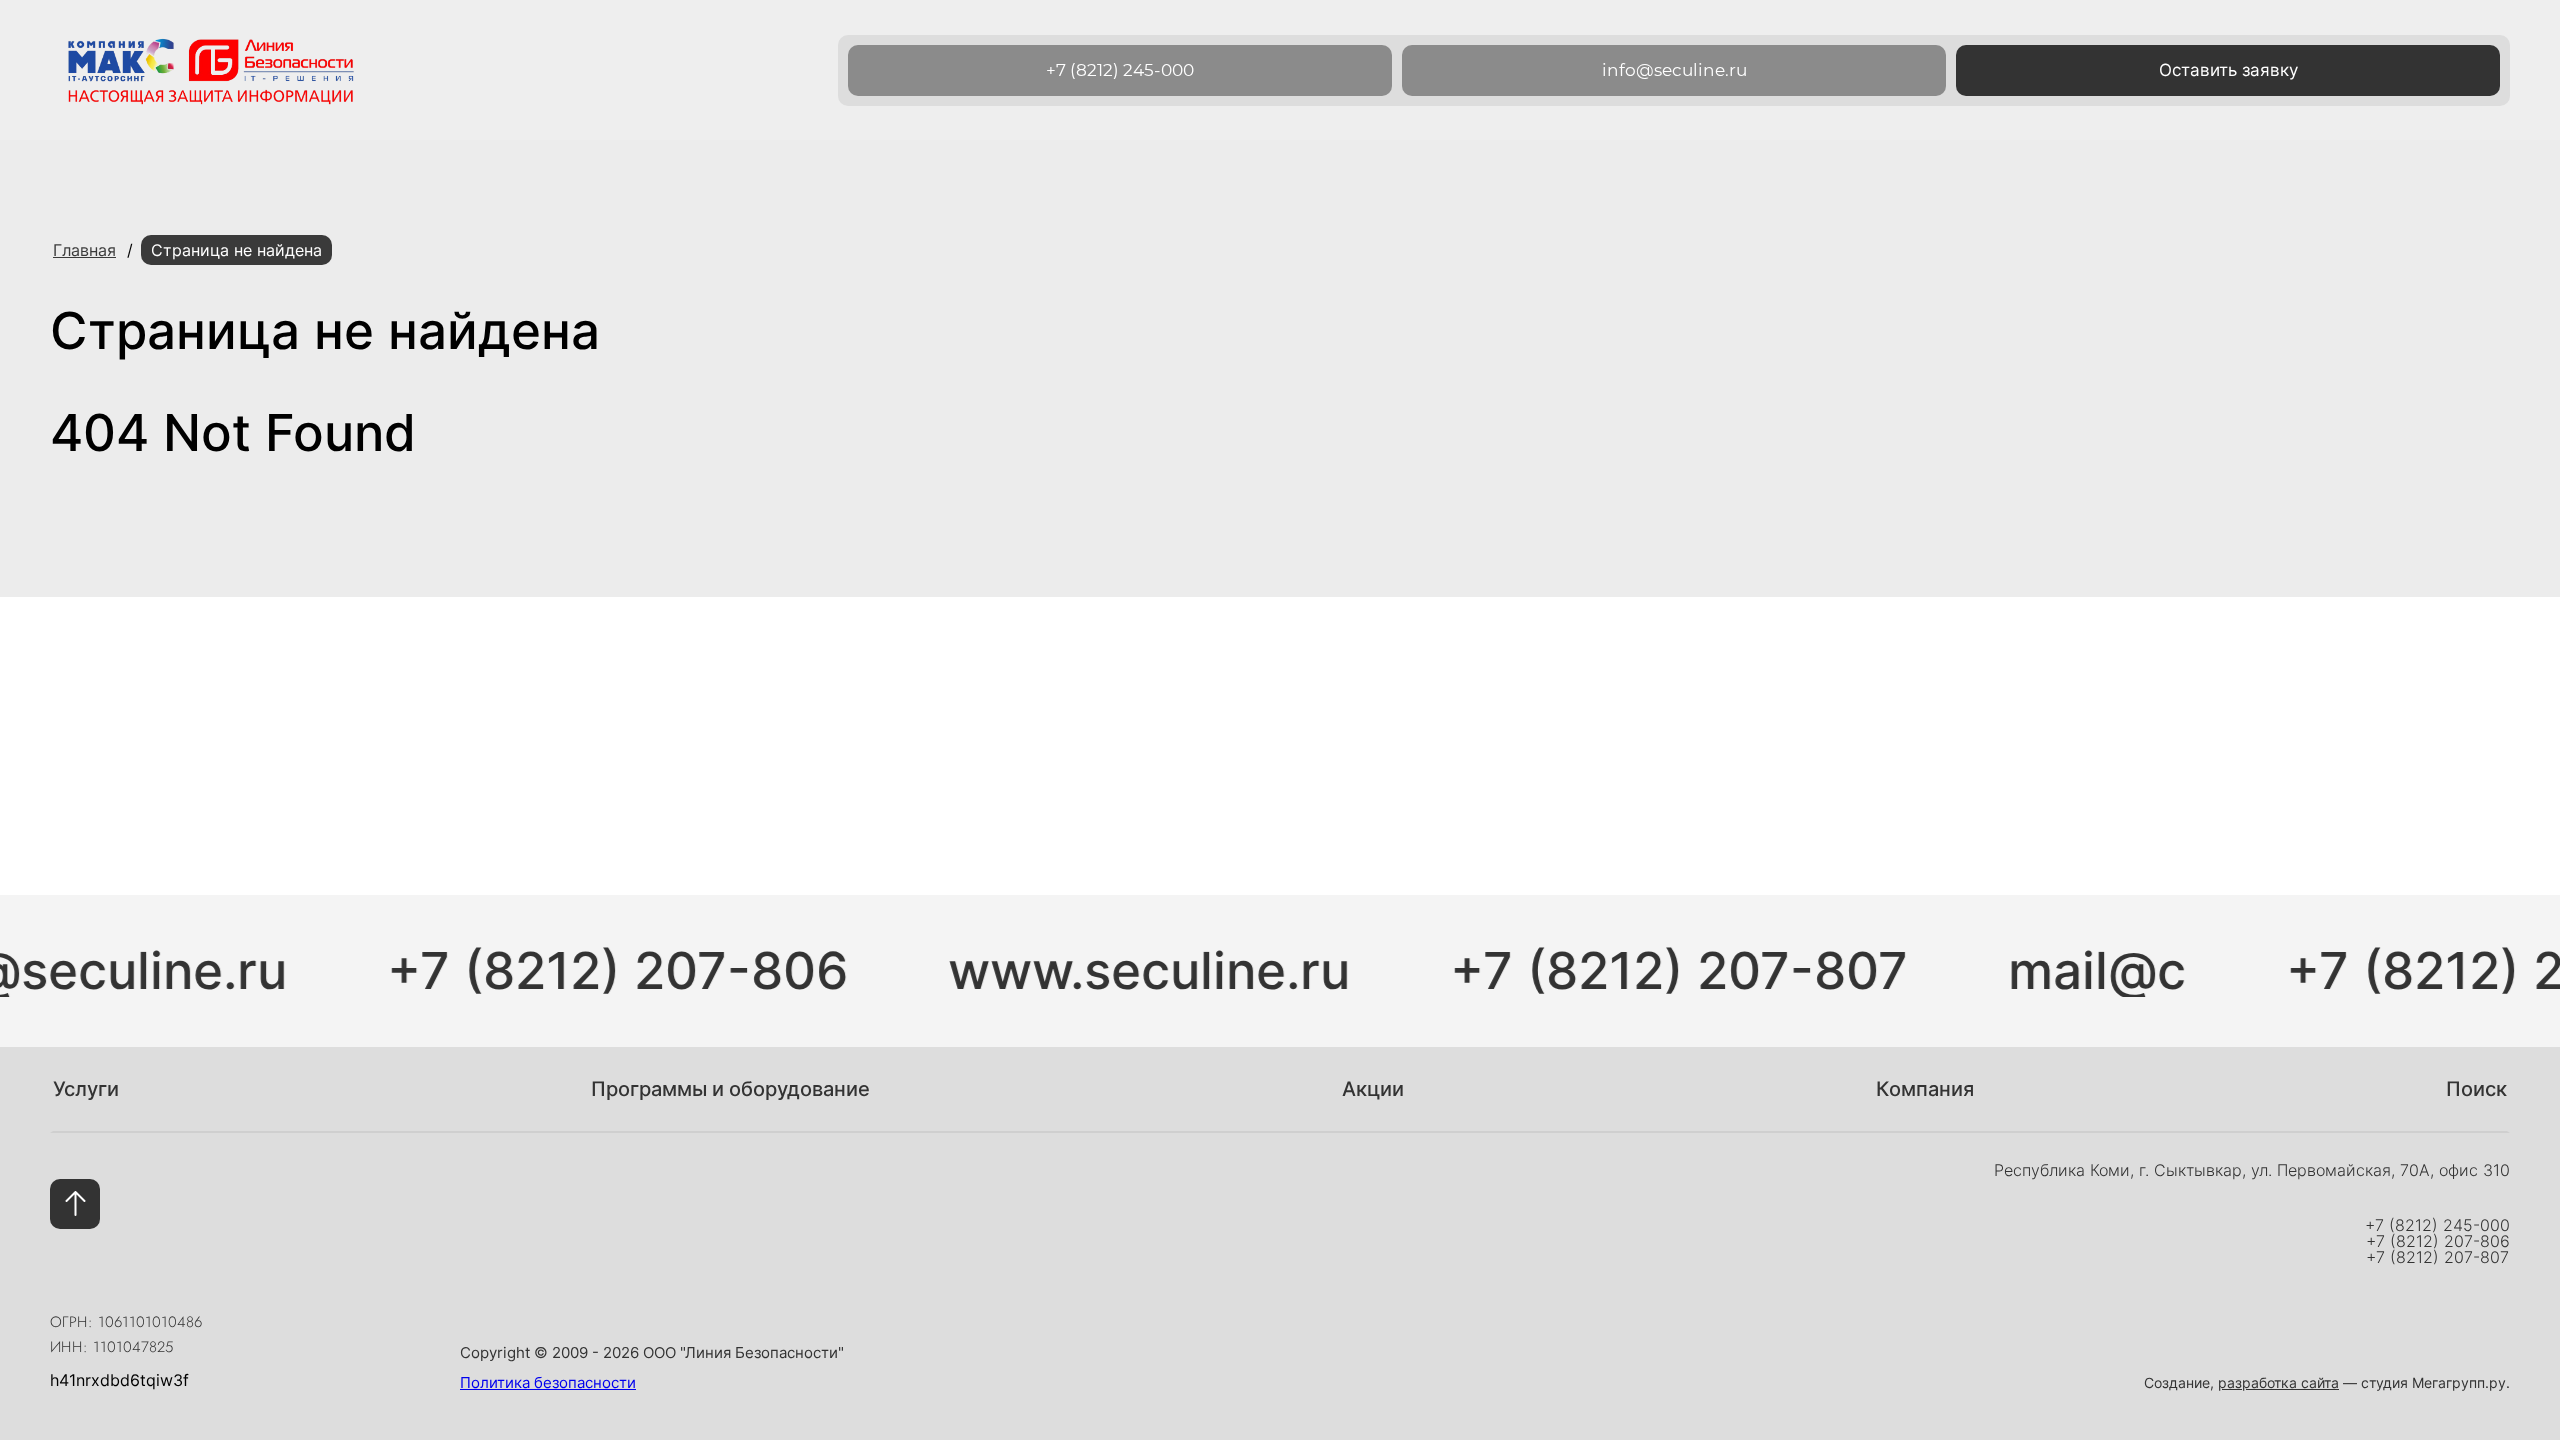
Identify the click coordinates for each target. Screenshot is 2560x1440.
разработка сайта (2278, 1382)
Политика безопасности (548, 1382)
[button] (2228, 70)
